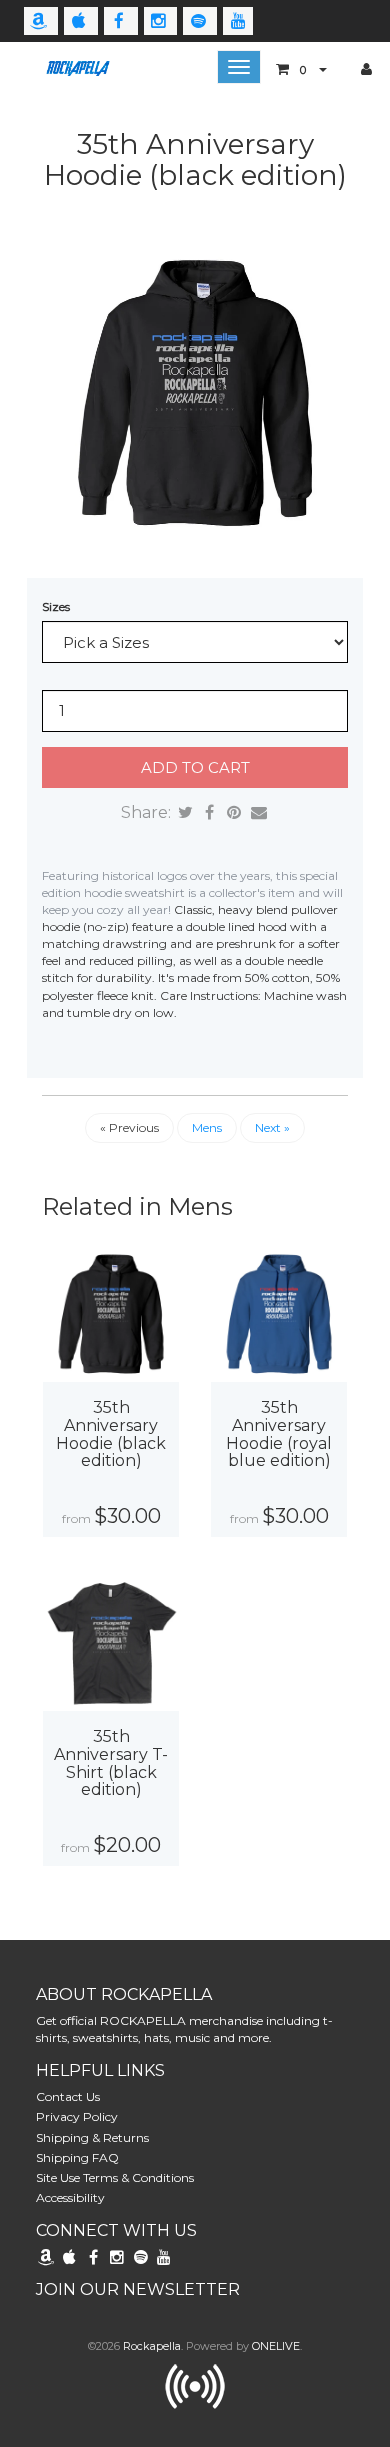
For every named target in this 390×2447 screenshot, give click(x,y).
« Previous (129, 1127)
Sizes (56, 606)
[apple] (81, 21)
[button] (301, 68)
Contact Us (68, 2096)
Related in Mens (137, 1206)
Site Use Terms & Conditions (115, 2177)
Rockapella (152, 2346)
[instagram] (161, 21)
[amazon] (41, 21)
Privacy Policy (77, 2116)
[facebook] (121, 21)
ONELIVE (276, 2346)
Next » (272, 1127)
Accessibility (70, 2197)
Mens (207, 1127)
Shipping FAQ (77, 2157)
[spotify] (200, 21)
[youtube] (238, 21)
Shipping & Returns (92, 2137)
